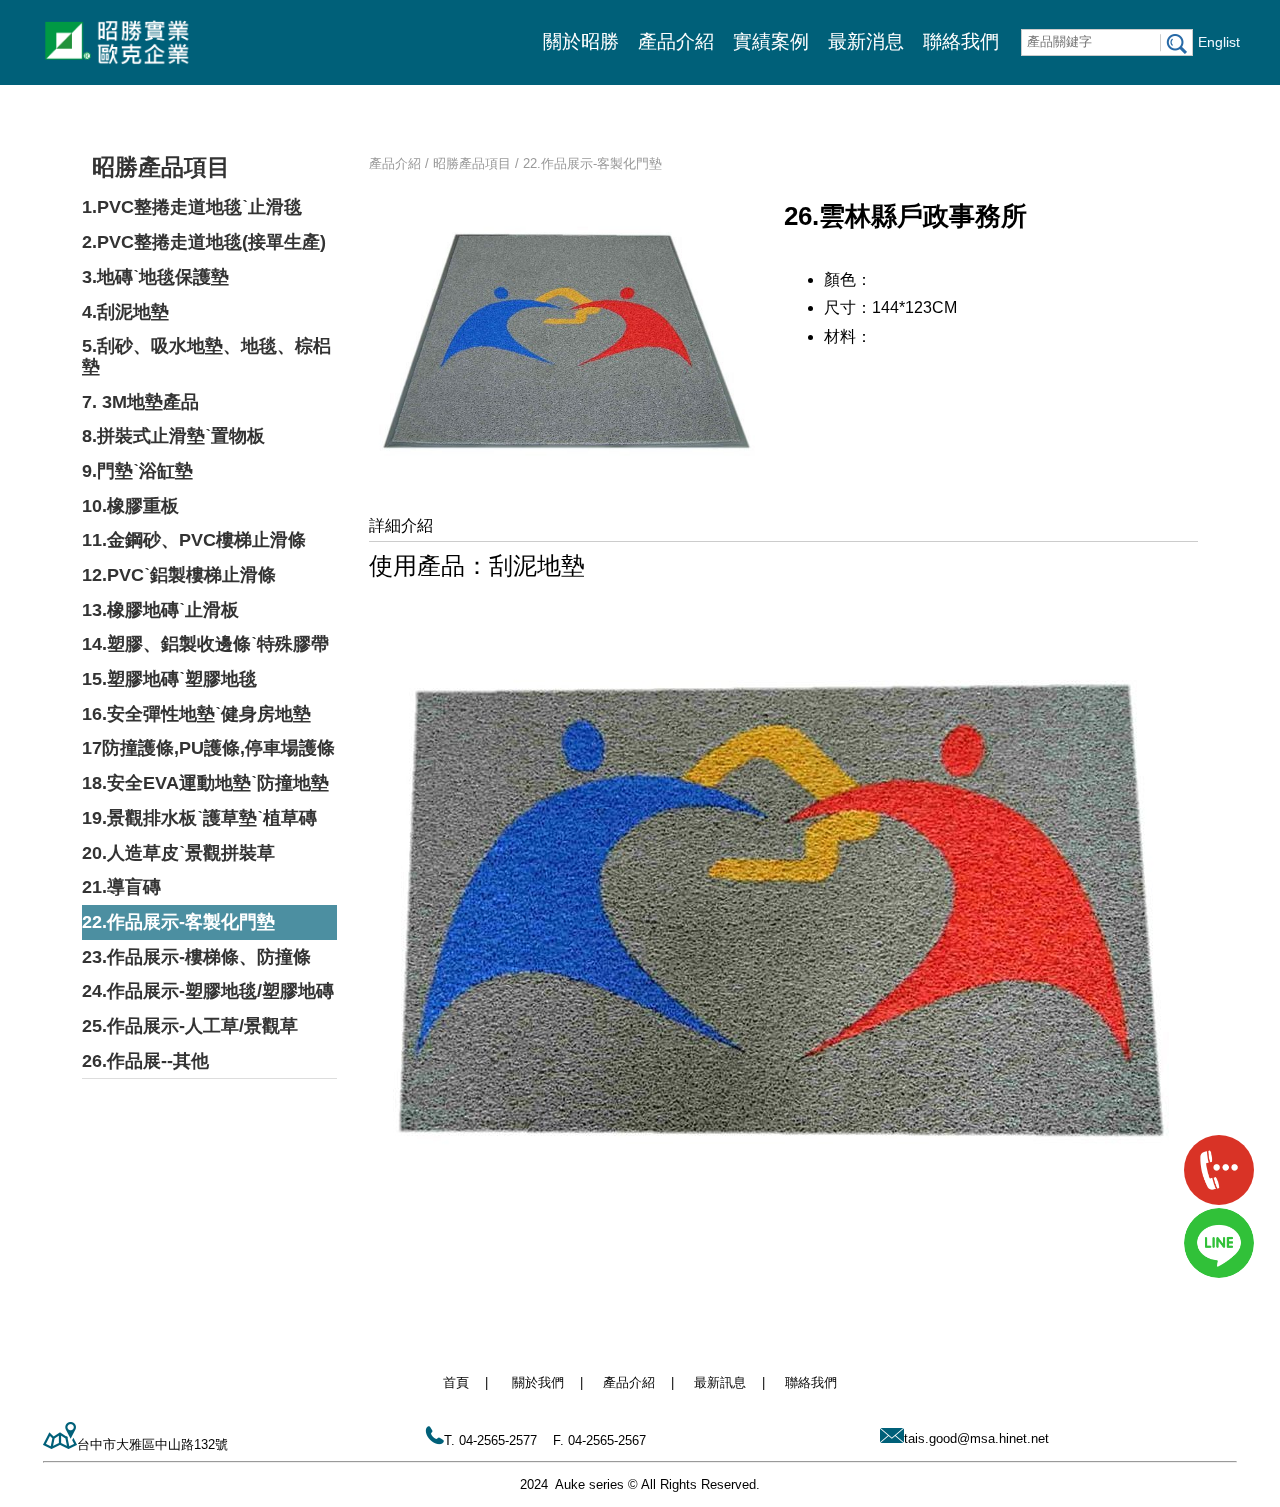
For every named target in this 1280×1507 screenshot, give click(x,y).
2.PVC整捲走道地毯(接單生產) (204, 242)
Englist (1219, 42)
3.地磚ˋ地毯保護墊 (155, 277)
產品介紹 (676, 41)
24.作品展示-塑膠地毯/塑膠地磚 (208, 991)
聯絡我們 (961, 41)
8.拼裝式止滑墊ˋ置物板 (173, 436)
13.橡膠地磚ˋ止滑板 (160, 610)
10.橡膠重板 (130, 506)
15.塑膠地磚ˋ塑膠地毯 (169, 679)
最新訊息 (720, 1382)
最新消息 (866, 41)
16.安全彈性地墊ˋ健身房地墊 (196, 714)
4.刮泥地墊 (125, 312)
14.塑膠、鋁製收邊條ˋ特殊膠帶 (205, 644)
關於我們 (538, 1382)
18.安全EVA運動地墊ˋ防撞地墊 (205, 783)
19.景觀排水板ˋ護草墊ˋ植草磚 (199, 818)
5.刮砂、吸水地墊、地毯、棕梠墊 (206, 356)
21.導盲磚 (121, 887)
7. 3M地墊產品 (140, 402)
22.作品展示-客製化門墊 (178, 922)
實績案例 (771, 41)
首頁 (456, 1382)
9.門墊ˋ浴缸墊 (137, 471)
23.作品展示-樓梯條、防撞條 (196, 957)
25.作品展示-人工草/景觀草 (190, 1026)
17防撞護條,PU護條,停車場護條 (208, 748)
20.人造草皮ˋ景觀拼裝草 (178, 853)
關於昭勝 (581, 41)
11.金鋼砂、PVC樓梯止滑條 (194, 540)
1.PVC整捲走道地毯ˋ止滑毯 (192, 207)
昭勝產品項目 (161, 167)
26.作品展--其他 (145, 1061)
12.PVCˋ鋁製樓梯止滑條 (179, 575)
